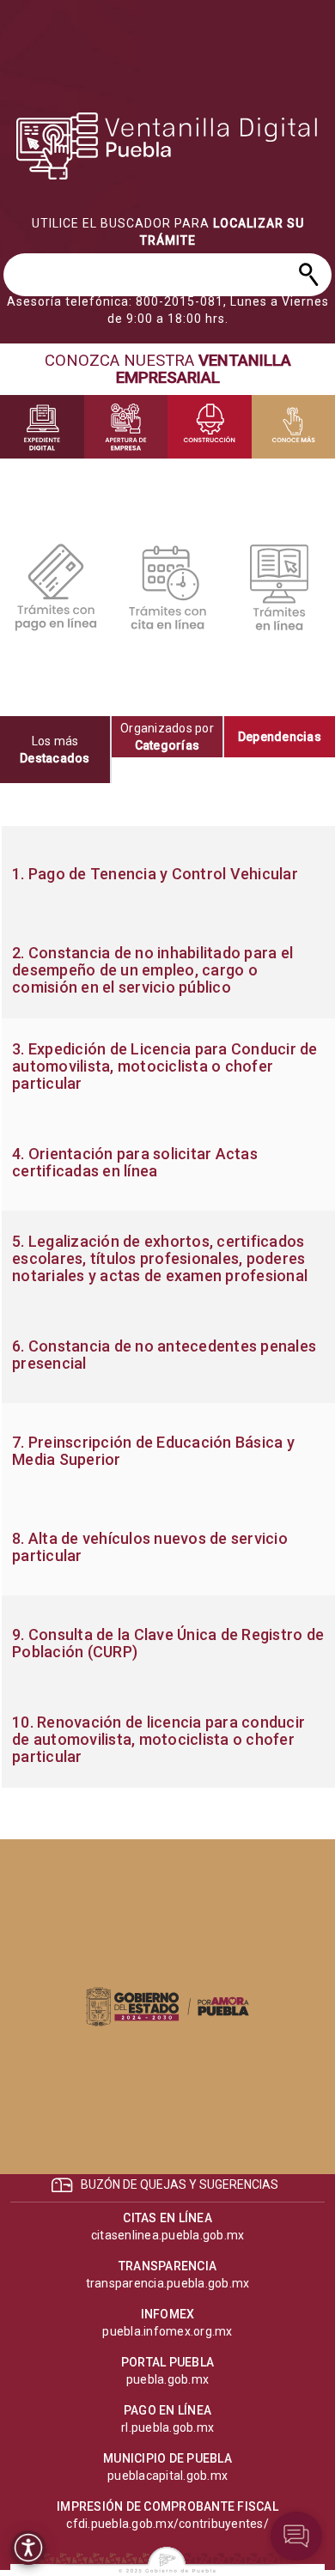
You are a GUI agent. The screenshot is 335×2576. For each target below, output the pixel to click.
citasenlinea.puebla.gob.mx (168, 2235)
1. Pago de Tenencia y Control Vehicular (155, 874)
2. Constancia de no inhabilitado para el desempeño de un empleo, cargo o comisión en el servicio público (152, 970)
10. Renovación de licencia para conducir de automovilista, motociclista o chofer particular (158, 1740)
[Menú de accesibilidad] (28, 2548)
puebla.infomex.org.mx (167, 2331)
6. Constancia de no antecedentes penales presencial (164, 1355)
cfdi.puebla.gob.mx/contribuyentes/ (167, 2524)
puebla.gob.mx (167, 2379)
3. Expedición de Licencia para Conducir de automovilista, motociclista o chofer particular (165, 1066)
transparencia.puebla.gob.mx (168, 2283)
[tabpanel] (167, 1307)
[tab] (56, 750)
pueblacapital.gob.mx (167, 2476)
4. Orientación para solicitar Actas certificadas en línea (135, 1163)
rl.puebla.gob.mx (167, 2427)
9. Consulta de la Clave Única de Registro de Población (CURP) (168, 1643)
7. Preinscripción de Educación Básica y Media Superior (153, 1451)
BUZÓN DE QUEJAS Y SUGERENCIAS (180, 2184)
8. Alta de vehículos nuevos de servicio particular (150, 1547)
